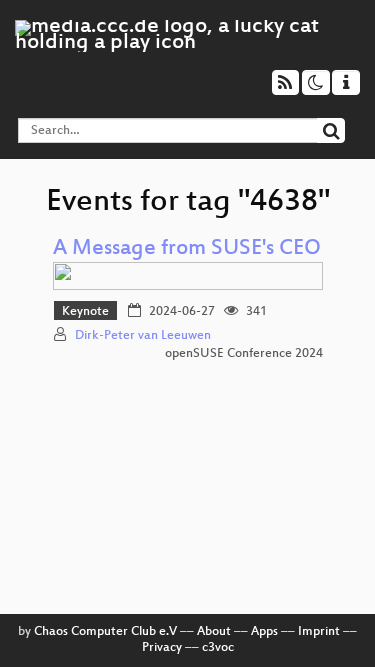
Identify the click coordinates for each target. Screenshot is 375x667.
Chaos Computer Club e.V (105, 632)
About (214, 632)
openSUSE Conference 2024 (244, 354)
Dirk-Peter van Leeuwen (143, 336)
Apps (264, 632)
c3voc (218, 648)
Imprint (319, 632)
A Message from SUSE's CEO (187, 249)
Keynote (85, 312)
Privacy (162, 648)
